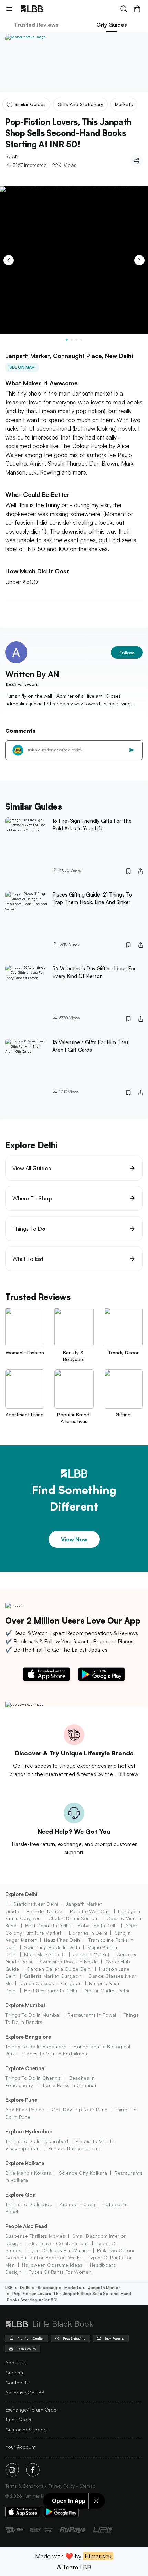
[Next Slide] (139, 260)
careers (14, 2373)
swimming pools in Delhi (52, 1947)
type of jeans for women (59, 2250)
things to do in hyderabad (37, 2141)
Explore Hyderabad (29, 2132)
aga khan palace (25, 2110)
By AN (12, 156)
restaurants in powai (92, 2015)
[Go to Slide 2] (72, 340)
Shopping (47, 2287)
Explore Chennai (25, 2068)
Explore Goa (20, 2195)
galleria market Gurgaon (53, 1976)
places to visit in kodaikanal (56, 2054)
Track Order (18, 2420)
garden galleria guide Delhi (59, 1969)
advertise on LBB (25, 2392)
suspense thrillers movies (35, 2236)
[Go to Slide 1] (67, 340)
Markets (73, 2287)
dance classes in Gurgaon (51, 1983)
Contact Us (18, 2383)
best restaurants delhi (51, 1990)
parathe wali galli (90, 1911)
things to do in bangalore (36, 2046)
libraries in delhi (88, 1933)
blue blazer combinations (59, 2243)
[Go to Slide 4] (81, 340)
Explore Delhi (21, 1894)
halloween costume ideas (52, 2265)
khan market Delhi (45, 1954)
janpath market (91, 1954)
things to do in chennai (33, 2078)
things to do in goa (29, 2204)
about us (15, 2363)
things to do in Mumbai (33, 2015)
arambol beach (77, 2204)
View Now (74, 1539)
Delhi (25, 2287)
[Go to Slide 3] (76, 340)
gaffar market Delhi (107, 1990)
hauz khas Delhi (63, 1940)
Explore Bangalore (28, 2037)
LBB (9, 2287)
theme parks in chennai (68, 2085)
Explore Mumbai (25, 2005)
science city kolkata (83, 2173)
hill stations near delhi (32, 1904)
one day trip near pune (80, 2110)
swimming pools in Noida (69, 1962)
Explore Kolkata (25, 2163)
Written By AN (32, 674)
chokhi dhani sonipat (74, 1918)
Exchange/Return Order (32, 2410)
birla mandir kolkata (28, 2173)
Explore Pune (21, 2100)
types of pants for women (60, 2272)
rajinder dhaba (44, 1911)
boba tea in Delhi (98, 1925)
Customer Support (26, 2430)
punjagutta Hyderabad (74, 2148)
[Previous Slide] (9, 260)
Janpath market (104, 2287)
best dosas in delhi (48, 1925)
